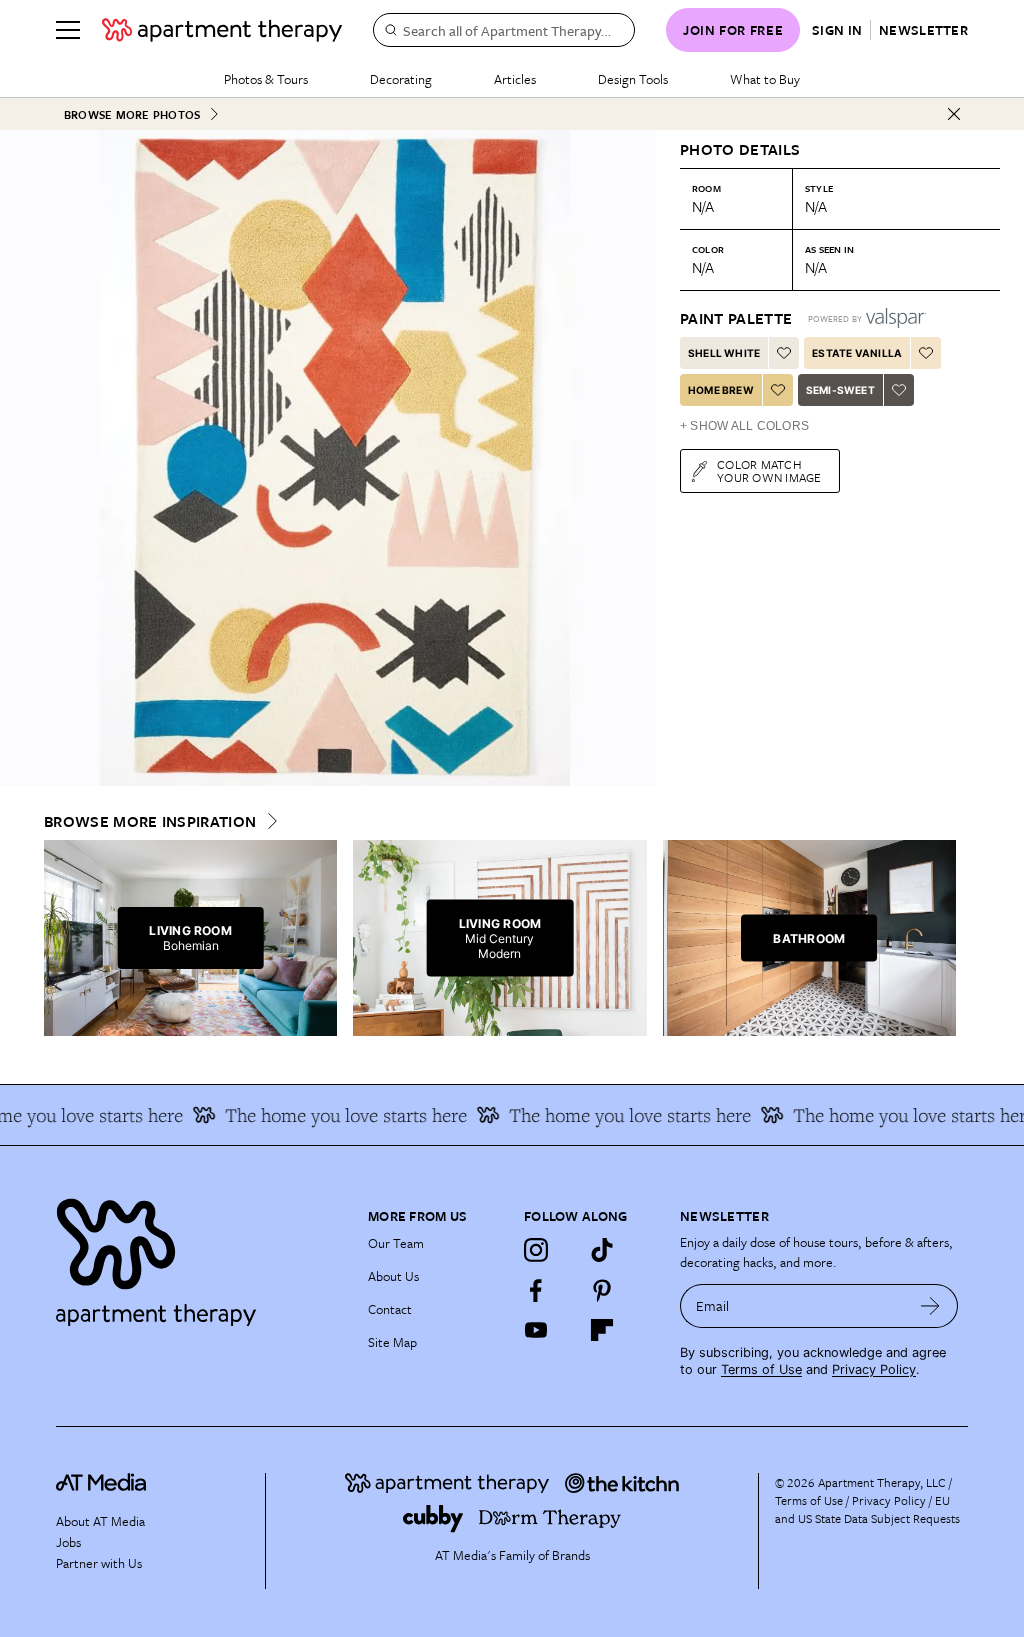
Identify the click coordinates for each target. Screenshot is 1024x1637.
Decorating (401, 79)
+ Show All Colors (744, 426)
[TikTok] (602, 1250)
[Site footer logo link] (200, 1257)
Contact (390, 1309)
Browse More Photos (132, 114)
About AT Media (100, 1521)
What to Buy (765, 79)
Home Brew (721, 390)
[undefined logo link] (222, 30)
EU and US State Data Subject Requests (867, 1509)
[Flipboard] (602, 1330)
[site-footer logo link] (101, 1485)
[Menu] (68, 30)
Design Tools (633, 79)
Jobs (68, 1542)
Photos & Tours (266, 79)
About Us (393, 1276)
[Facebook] (536, 1290)
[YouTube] (536, 1330)
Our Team (396, 1243)
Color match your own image (769, 470)
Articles (515, 79)
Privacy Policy (874, 1369)
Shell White (724, 353)
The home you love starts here (330, 1115)
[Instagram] (536, 1250)
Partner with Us (99, 1563)
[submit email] (930, 1306)
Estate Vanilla (857, 353)
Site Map (392, 1342)
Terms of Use (761, 1369)
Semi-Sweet (840, 390)
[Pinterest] (602, 1290)
